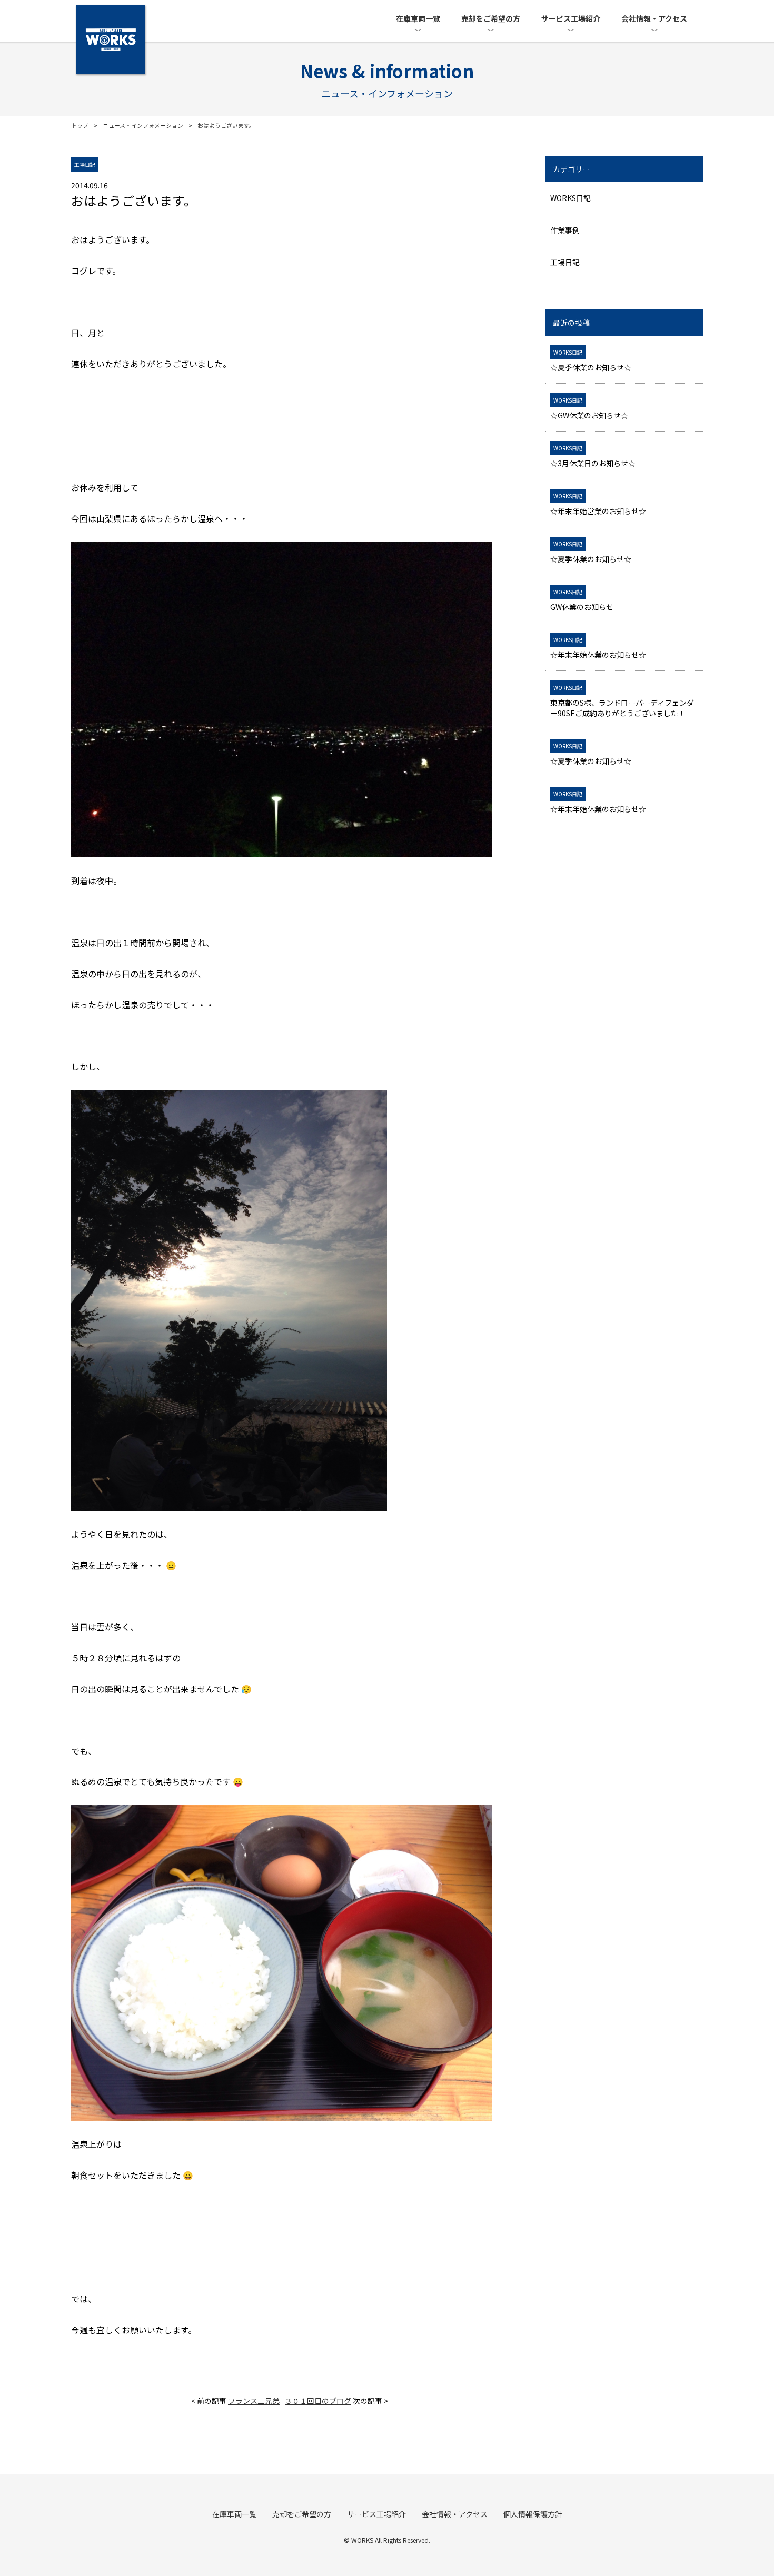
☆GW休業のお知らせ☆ (589, 408)
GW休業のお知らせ (582, 600)
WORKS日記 (570, 198)
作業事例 (565, 230)
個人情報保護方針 (533, 2514)
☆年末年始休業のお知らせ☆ (598, 648)
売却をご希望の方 (491, 18)
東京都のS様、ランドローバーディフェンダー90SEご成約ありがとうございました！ (622, 701)
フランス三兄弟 (254, 2401)
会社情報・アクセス (654, 18)
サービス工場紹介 (571, 18)
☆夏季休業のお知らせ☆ (591, 360)
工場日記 (565, 262)
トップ (80, 125)
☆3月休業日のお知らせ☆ (593, 456)
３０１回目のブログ (318, 2401)
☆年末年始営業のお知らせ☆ (598, 504)
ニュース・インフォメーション (143, 125)
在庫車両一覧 (418, 18)
